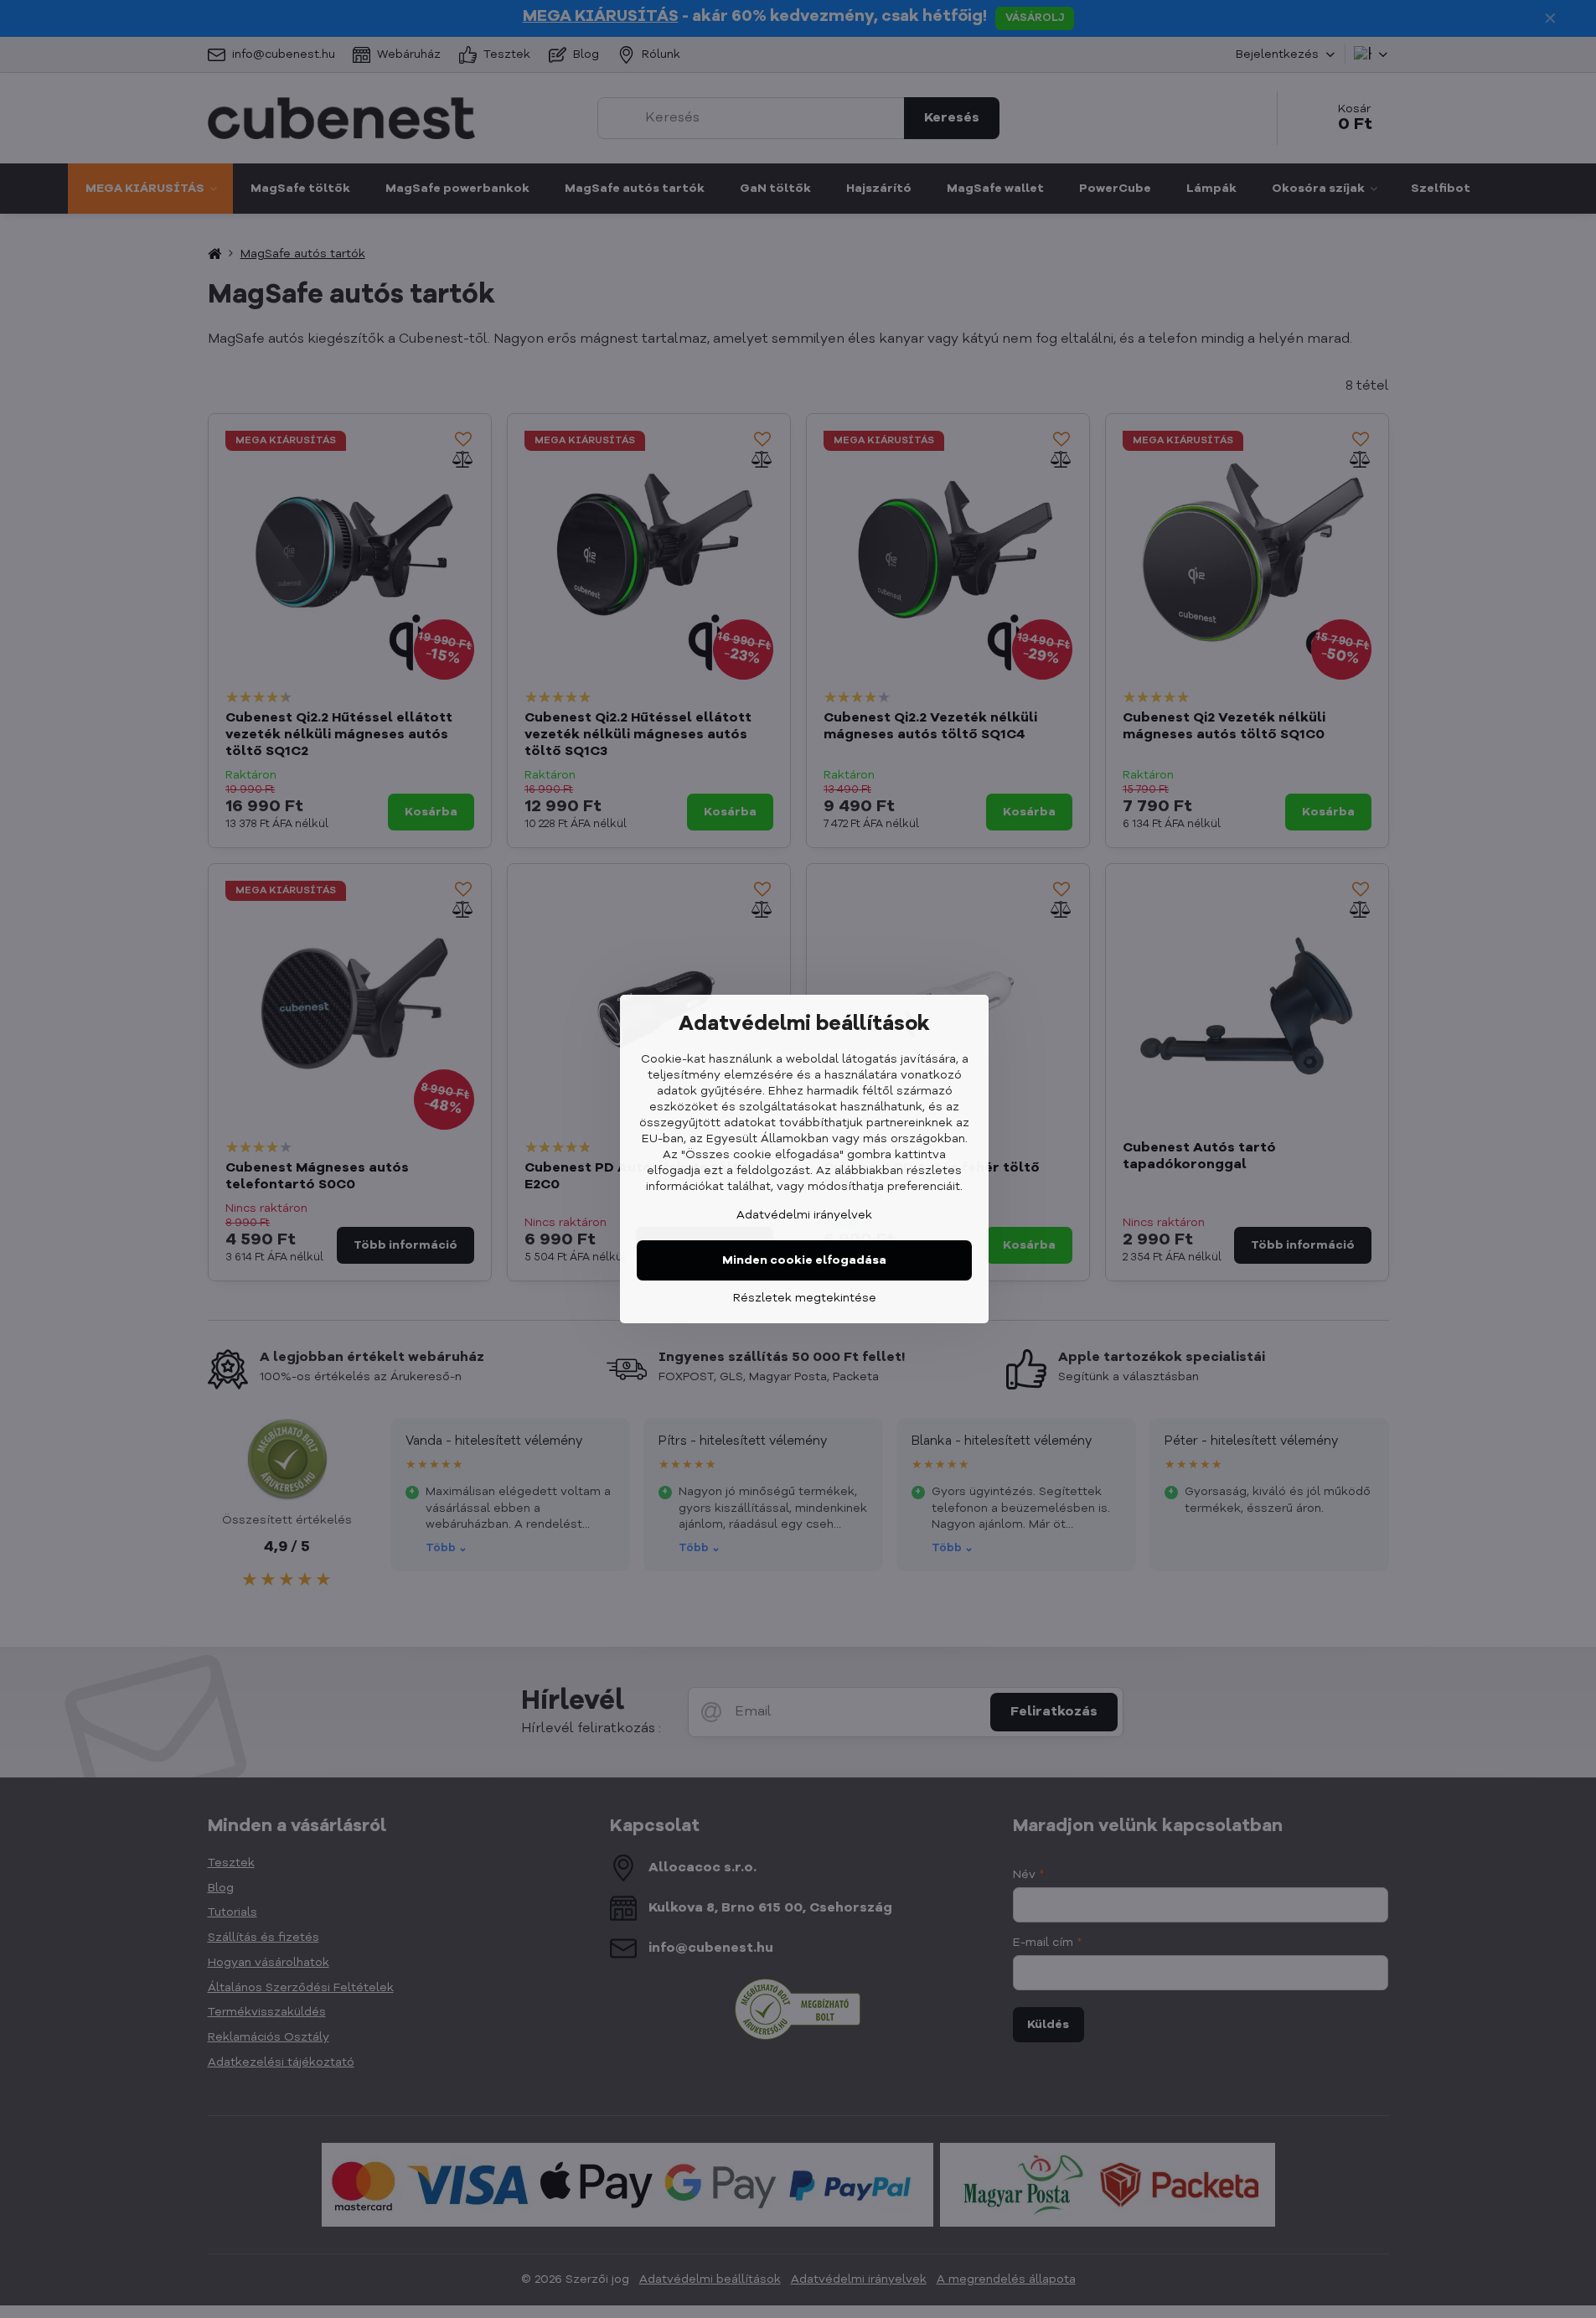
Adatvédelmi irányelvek (804, 1215)
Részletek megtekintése (805, 1298)
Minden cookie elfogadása (804, 1260)
